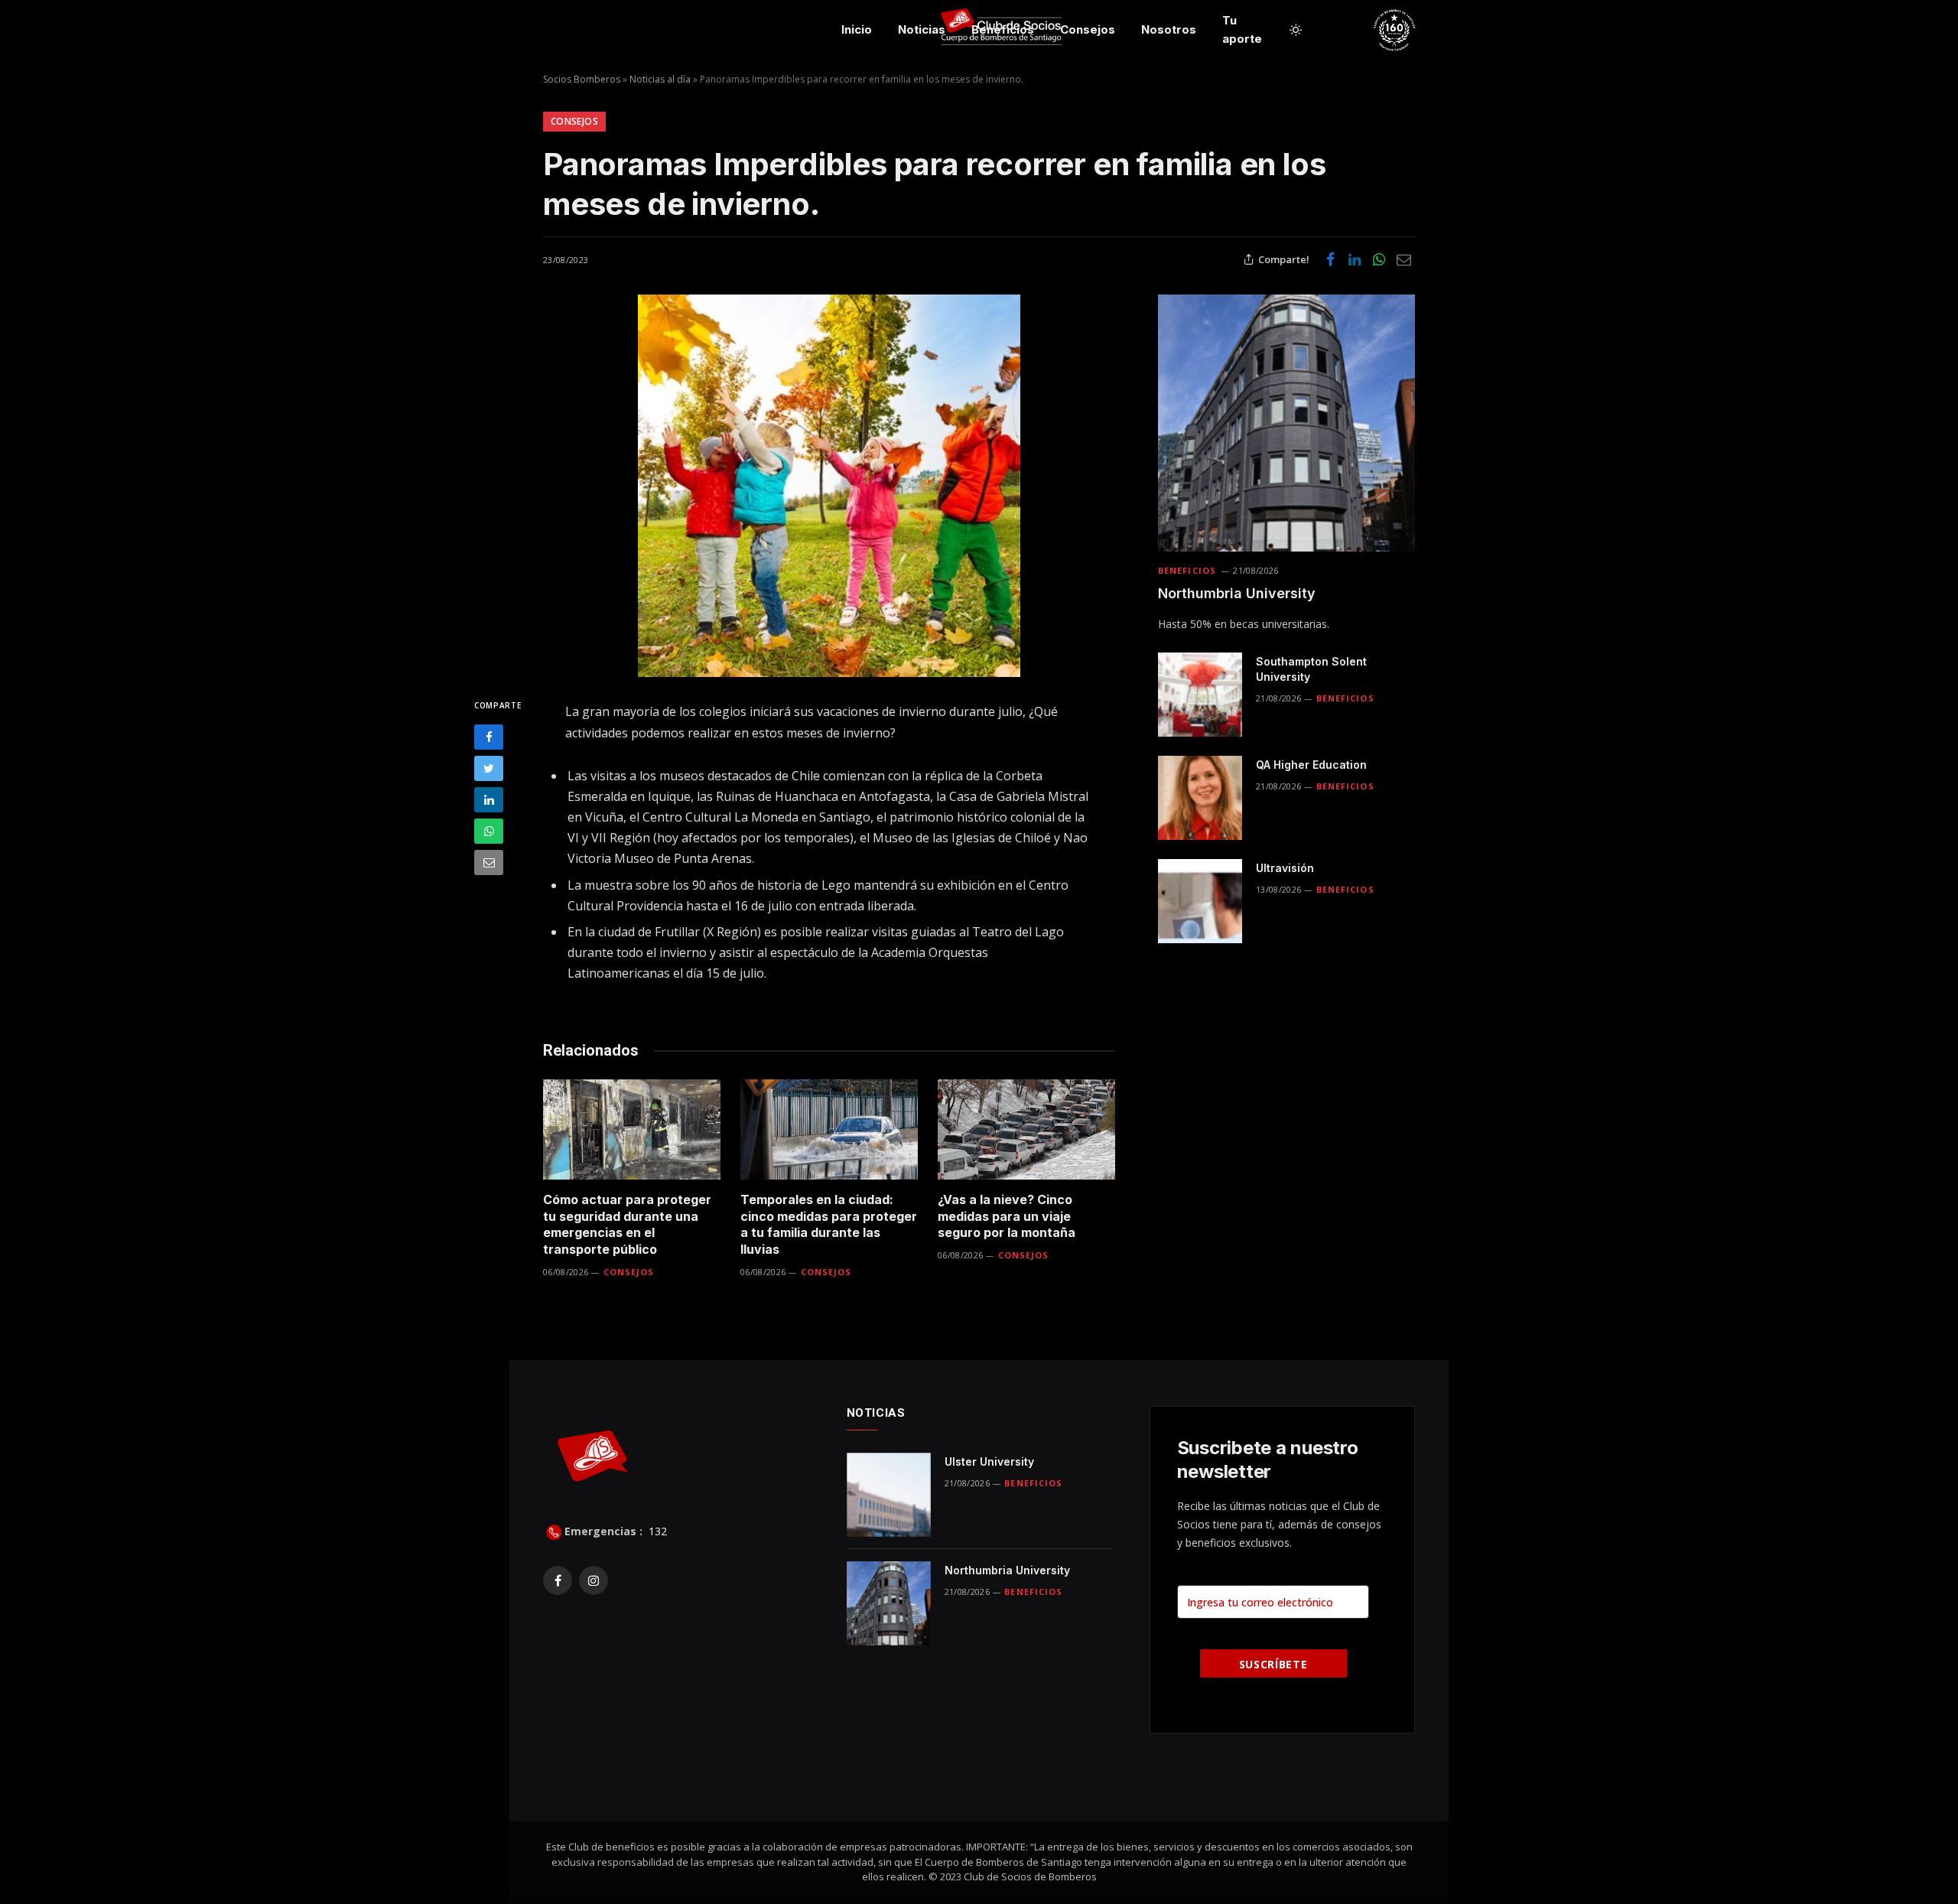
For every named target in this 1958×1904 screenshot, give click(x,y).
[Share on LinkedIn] (1355, 259)
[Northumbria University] (1286, 423)
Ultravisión (1285, 868)
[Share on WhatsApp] (1379, 259)
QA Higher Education (1311, 765)
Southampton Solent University (1311, 669)
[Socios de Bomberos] (1454, 30)
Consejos (1088, 29)
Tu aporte (1242, 29)
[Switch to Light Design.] (1296, 30)
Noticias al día (660, 79)
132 (656, 1531)
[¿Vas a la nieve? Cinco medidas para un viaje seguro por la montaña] (1026, 1129)
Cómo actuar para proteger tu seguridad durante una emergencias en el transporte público (627, 1224)
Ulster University (989, 1461)
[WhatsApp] (489, 831)
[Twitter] (489, 768)
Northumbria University (1237, 593)
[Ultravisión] (1200, 901)
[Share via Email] (1403, 259)
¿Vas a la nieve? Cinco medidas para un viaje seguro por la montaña (1007, 1216)
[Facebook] (489, 737)
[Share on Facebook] (1330, 259)
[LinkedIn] (489, 800)
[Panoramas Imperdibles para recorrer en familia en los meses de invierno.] (829, 486)
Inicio (857, 29)
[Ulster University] (889, 1495)
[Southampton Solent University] (1200, 695)
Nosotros (1169, 29)
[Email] (489, 862)
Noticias (922, 29)
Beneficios (1003, 29)
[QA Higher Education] (1200, 798)
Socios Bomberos (582, 79)
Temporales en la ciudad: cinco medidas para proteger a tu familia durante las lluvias (829, 1224)
